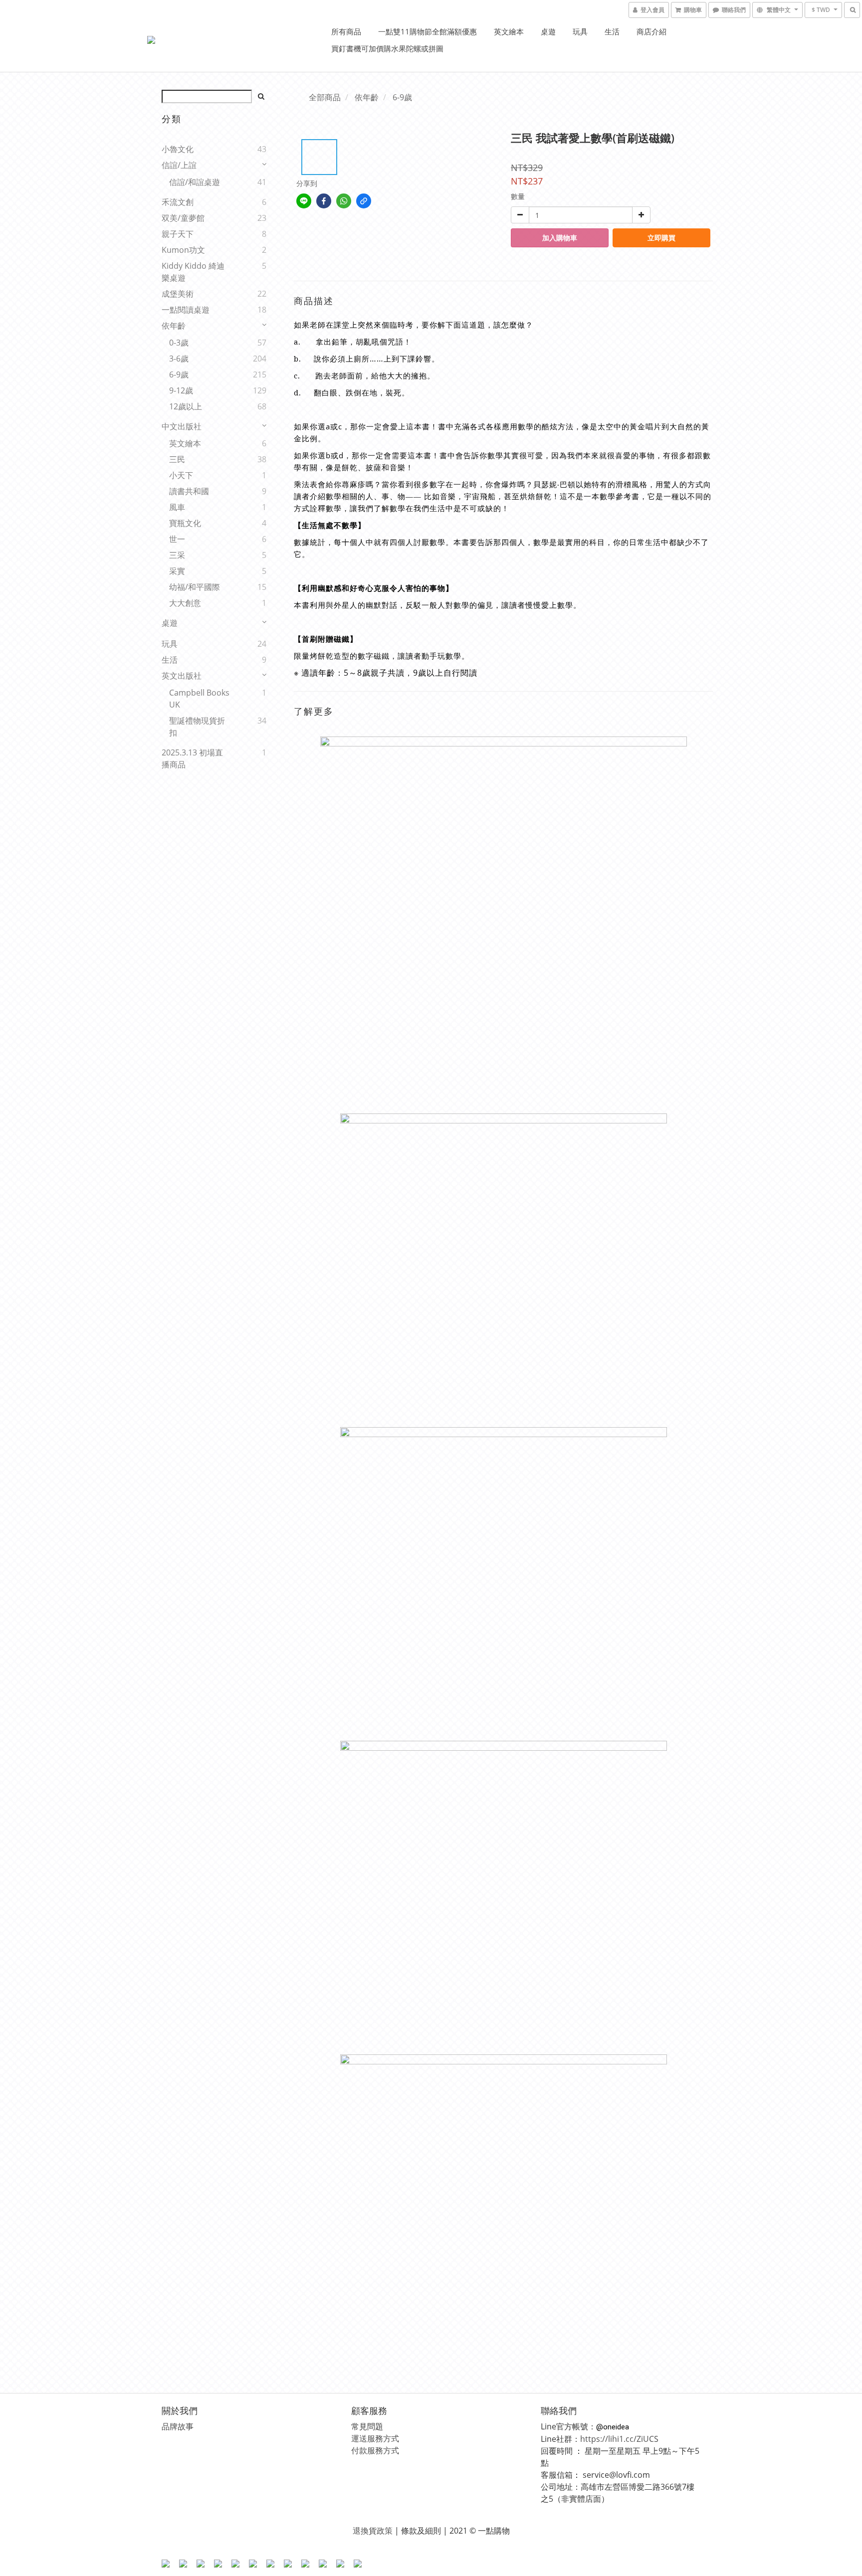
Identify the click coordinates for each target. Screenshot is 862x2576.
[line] (304, 201)
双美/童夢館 (183, 218)
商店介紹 (651, 31)
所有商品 (346, 31)
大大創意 (185, 603)
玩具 (580, 31)
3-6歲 (179, 359)
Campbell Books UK (199, 699)
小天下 (181, 475)
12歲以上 (186, 406)
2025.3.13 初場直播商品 (192, 758)
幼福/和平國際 (195, 587)
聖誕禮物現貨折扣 (197, 727)
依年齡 (174, 326)
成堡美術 (178, 294)
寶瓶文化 (185, 523)
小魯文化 (178, 149)
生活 (612, 31)
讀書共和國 (189, 491)
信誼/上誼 (179, 165)
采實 (177, 571)
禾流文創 (178, 202)
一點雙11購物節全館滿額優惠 (428, 31)
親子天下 (178, 234)
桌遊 (548, 31)
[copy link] (364, 201)
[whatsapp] (344, 201)
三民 (177, 459)
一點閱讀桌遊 (186, 310)
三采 (177, 555)
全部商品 (325, 97)
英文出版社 (182, 676)
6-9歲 (179, 374)
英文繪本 (509, 31)
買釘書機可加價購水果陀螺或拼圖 (387, 48)
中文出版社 (182, 426)
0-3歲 (179, 343)
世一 (177, 539)
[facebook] (324, 201)
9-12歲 (181, 390)
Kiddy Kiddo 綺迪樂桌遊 (193, 272)
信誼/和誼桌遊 (195, 182)
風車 (177, 507)
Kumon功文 (183, 250)
